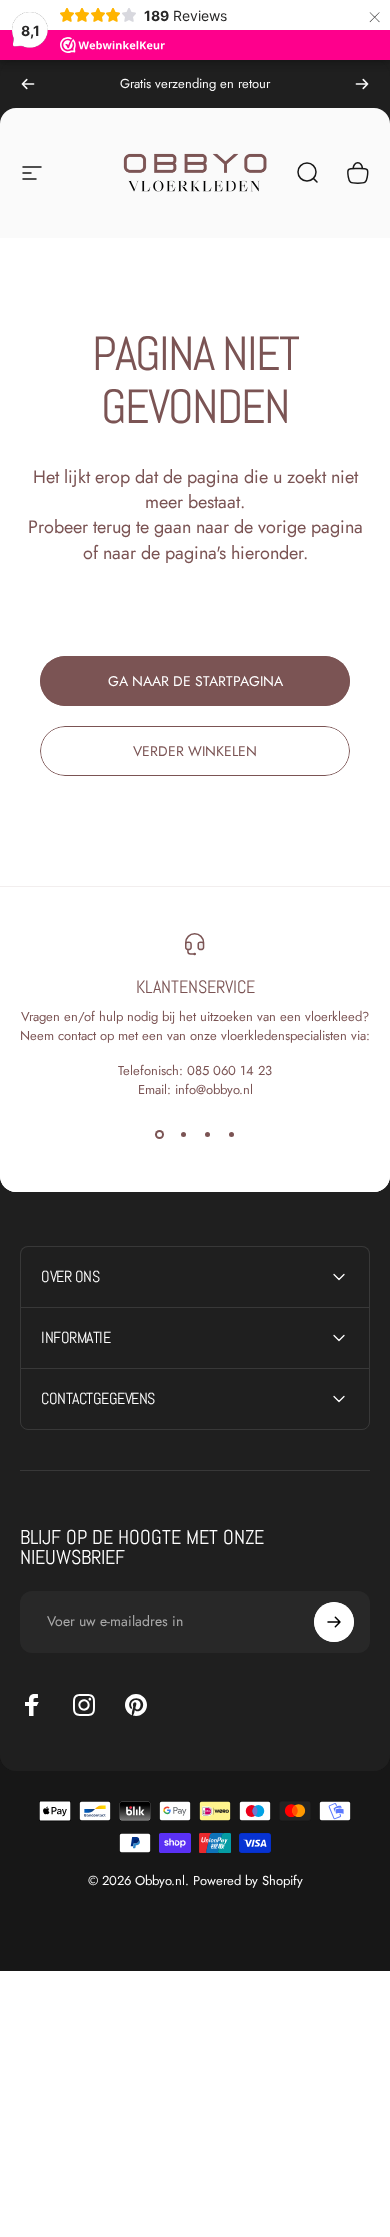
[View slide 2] (183, 1135)
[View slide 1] (159, 1135)
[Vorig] (28, 84)
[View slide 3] (207, 1135)
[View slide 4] (231, 1135)
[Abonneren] (334, 1622)
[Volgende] (362, 84)
